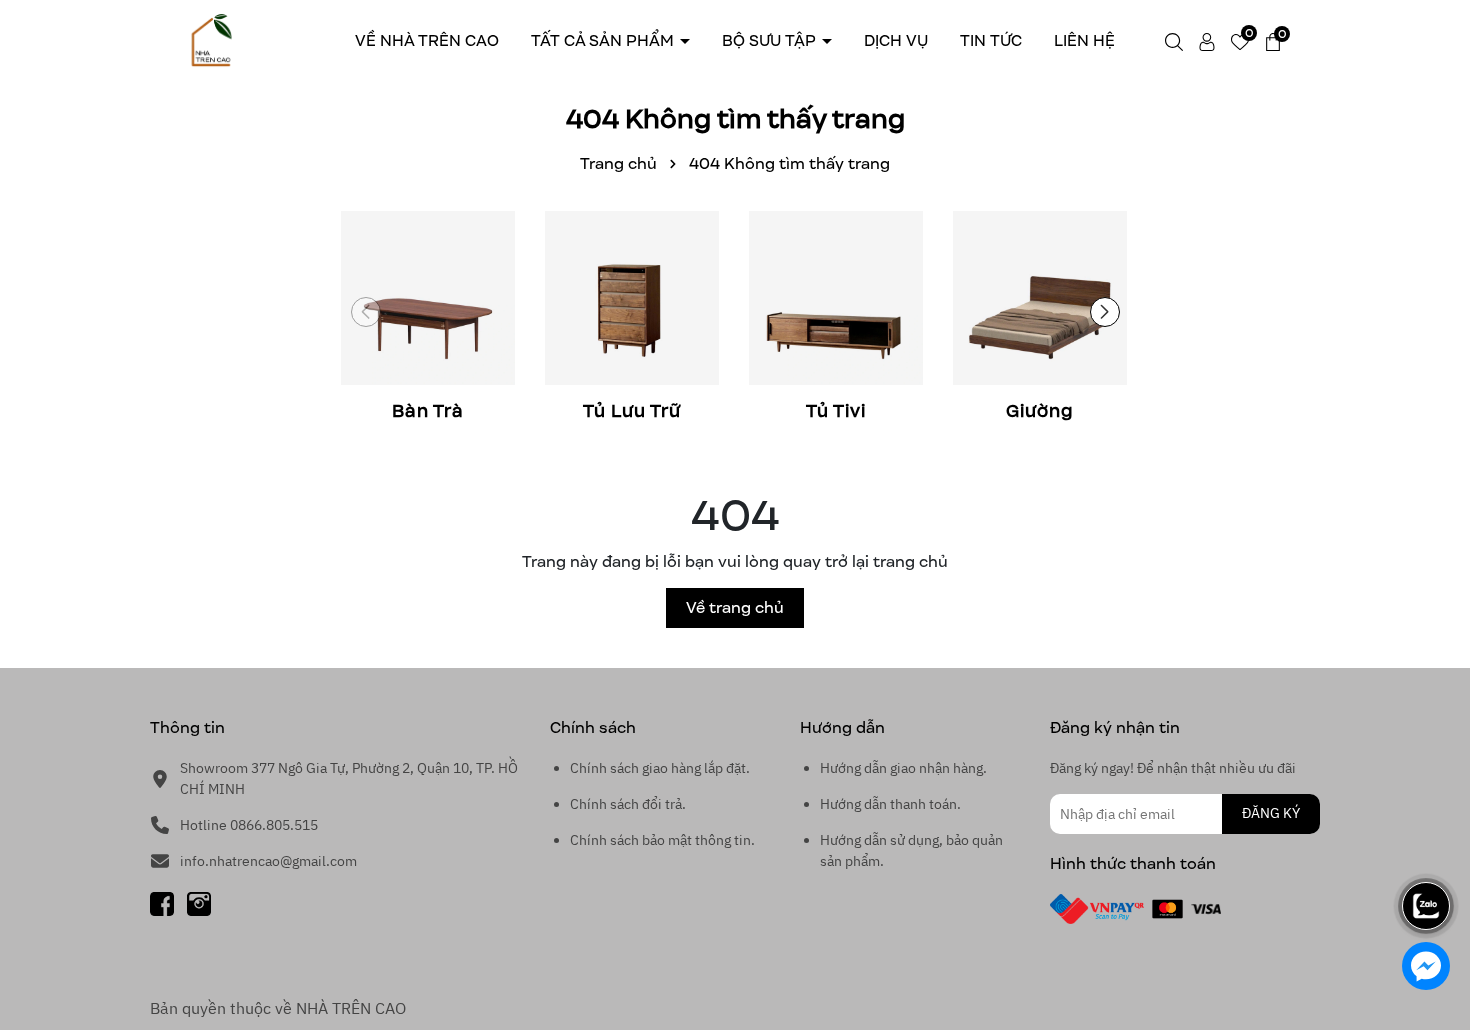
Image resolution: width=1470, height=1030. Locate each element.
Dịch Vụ (896, 40)
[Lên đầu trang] (1427, 850)
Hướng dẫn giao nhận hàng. (903, 768)
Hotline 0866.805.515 (249, 825)
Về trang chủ (735, 607)
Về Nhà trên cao (427, 40)
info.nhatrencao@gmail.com (268, 861)
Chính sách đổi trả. (628, 804)
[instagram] (199, 903)
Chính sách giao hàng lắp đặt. (660, 768)
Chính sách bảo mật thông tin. (662, 840)
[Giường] (1040, 319)
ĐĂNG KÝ (1271, 813)
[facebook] (162, 903)
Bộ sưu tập (771, 40)
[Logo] (211, 39)
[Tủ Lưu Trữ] (632, 319)
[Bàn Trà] (428, 319)
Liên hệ (1084, 40)
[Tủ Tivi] (836, 319)
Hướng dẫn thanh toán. (890, 804)
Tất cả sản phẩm (604, 40)
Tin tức (991, 40)
